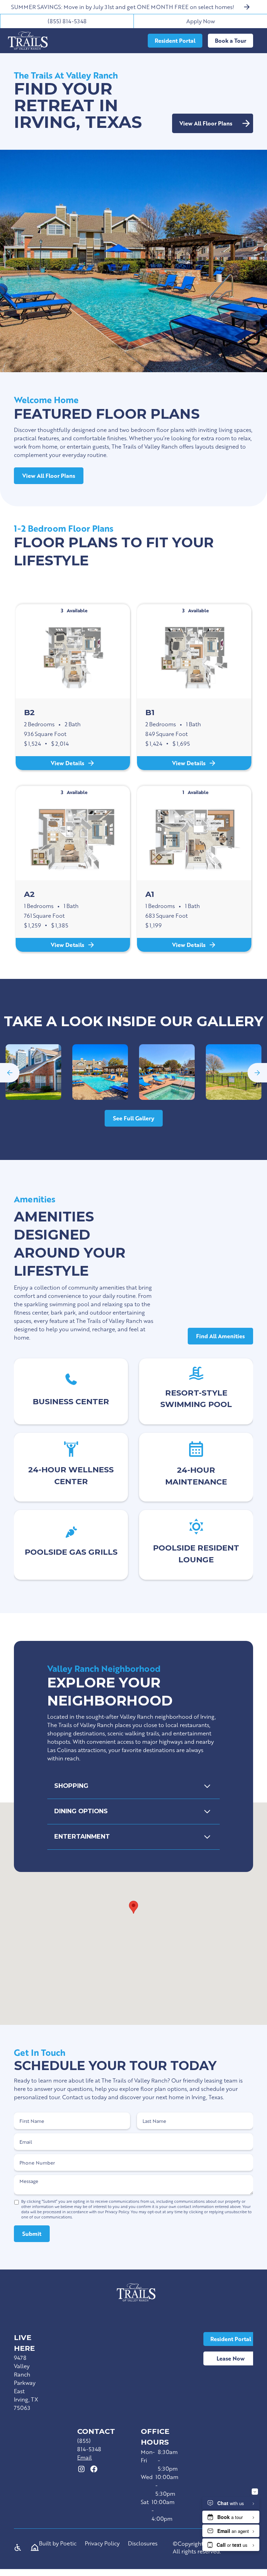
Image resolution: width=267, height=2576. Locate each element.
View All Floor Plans (49, 476)
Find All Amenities (220, 1336)
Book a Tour (230, 40)
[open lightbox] (33, 1072)
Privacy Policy (102, 2544)
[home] (28, 41)
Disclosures (143, 2544)
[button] (10, 1073)
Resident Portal (231, 2339)
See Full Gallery (134, 1118)
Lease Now (231, 2358)
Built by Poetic (58, 2544)
